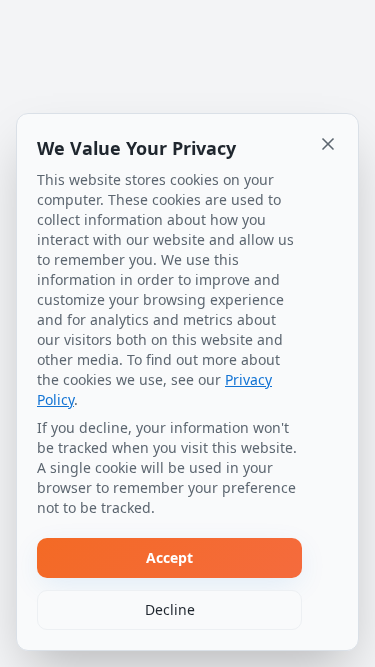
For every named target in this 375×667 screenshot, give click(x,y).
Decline (170, 609)
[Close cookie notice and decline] (328, 144)
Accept (169, 557)
